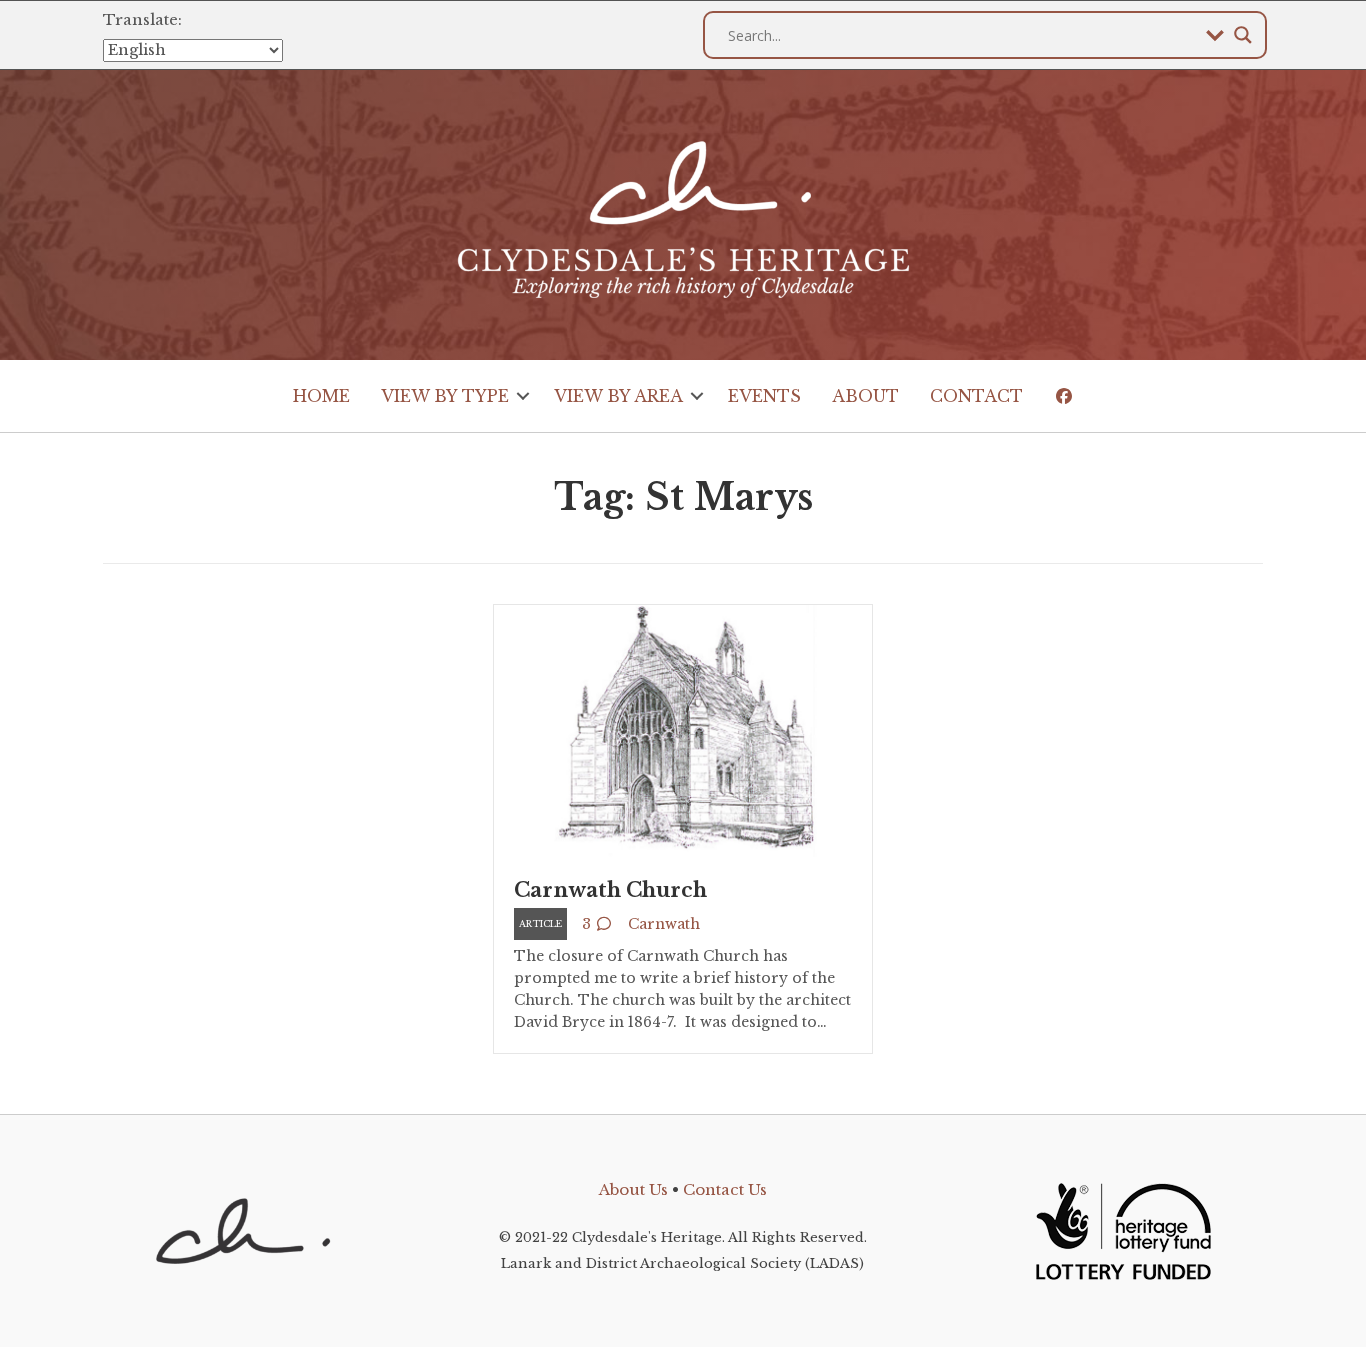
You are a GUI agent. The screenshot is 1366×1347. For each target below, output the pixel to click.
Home (321, 396)
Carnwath (664, 924)
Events (764, 396)
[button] (523, 396)
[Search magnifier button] (1243, 35)
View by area (618, 396)
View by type (445, 396)
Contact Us (725, 1189)
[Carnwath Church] (683, 729)
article (540, 923)
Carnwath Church (610, 890)
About (865, 396)
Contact (976, 396)
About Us (633, 1189)
